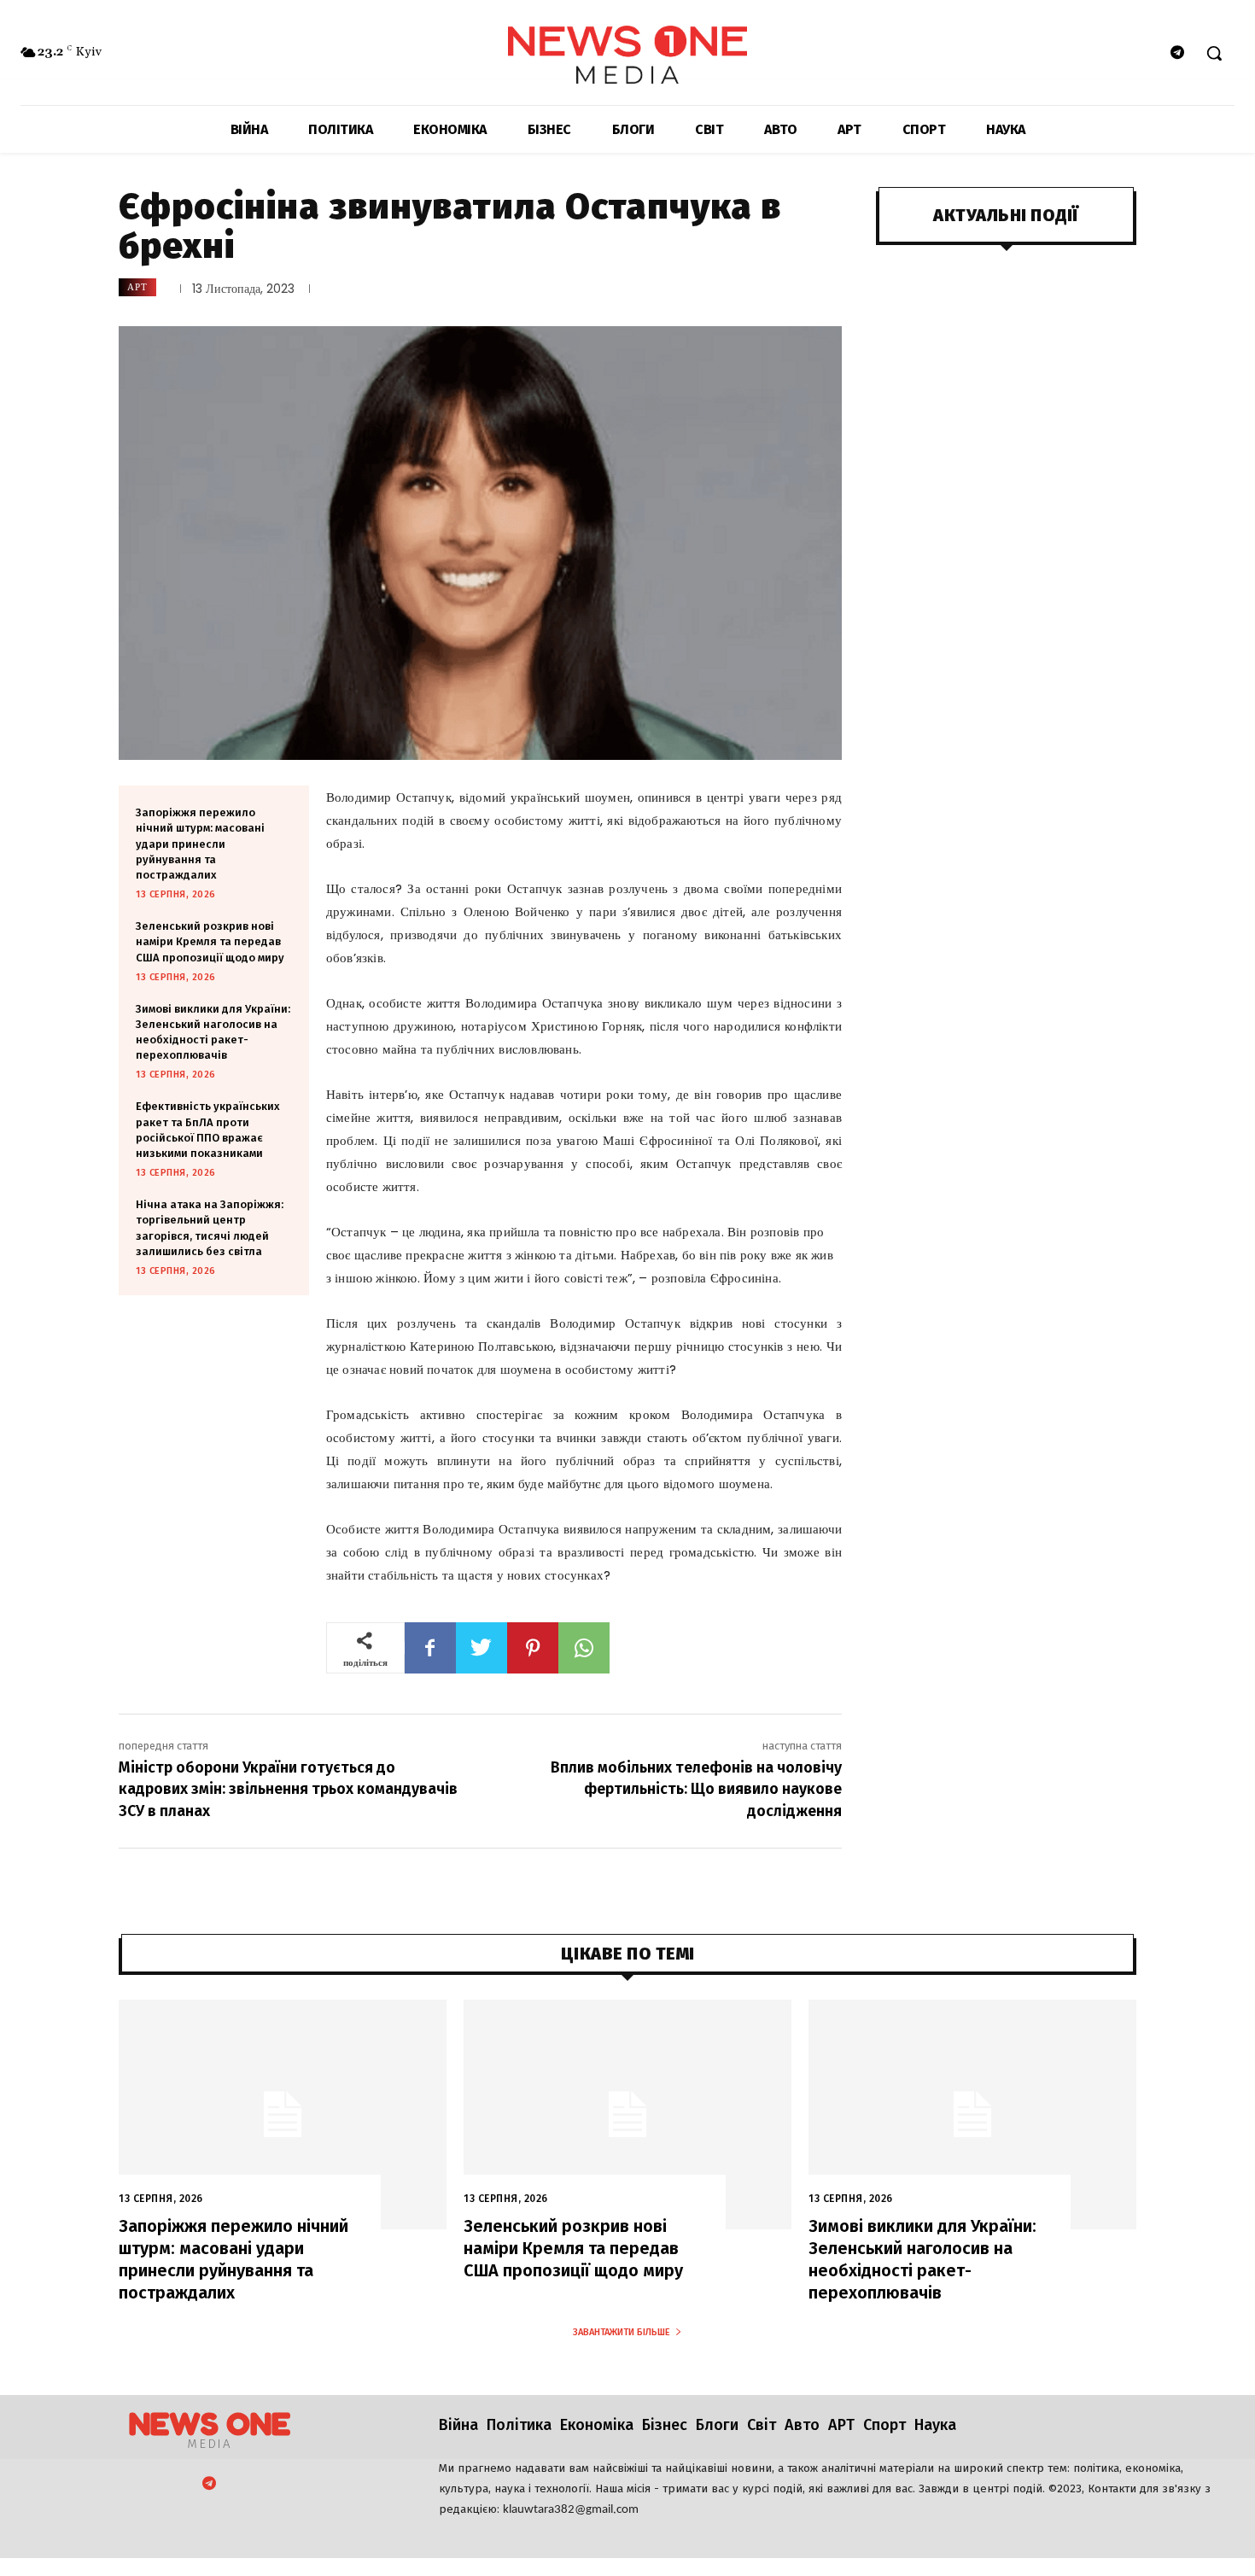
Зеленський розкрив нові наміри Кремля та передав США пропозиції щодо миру (210, 941)
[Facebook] (430, 1648)
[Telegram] (1178, 53)
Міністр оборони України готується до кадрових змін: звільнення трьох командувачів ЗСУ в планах (288, 1789)
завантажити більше (622, 2332)
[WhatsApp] (584, 1648)
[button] (1214, 53)
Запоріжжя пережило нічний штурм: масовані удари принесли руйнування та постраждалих (200, 844)
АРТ (137, 287)
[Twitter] (482, 1648)
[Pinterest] (533, 1648)
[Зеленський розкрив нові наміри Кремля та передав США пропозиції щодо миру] (627, 2115)
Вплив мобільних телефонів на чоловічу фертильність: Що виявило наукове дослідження (696, 1789)
